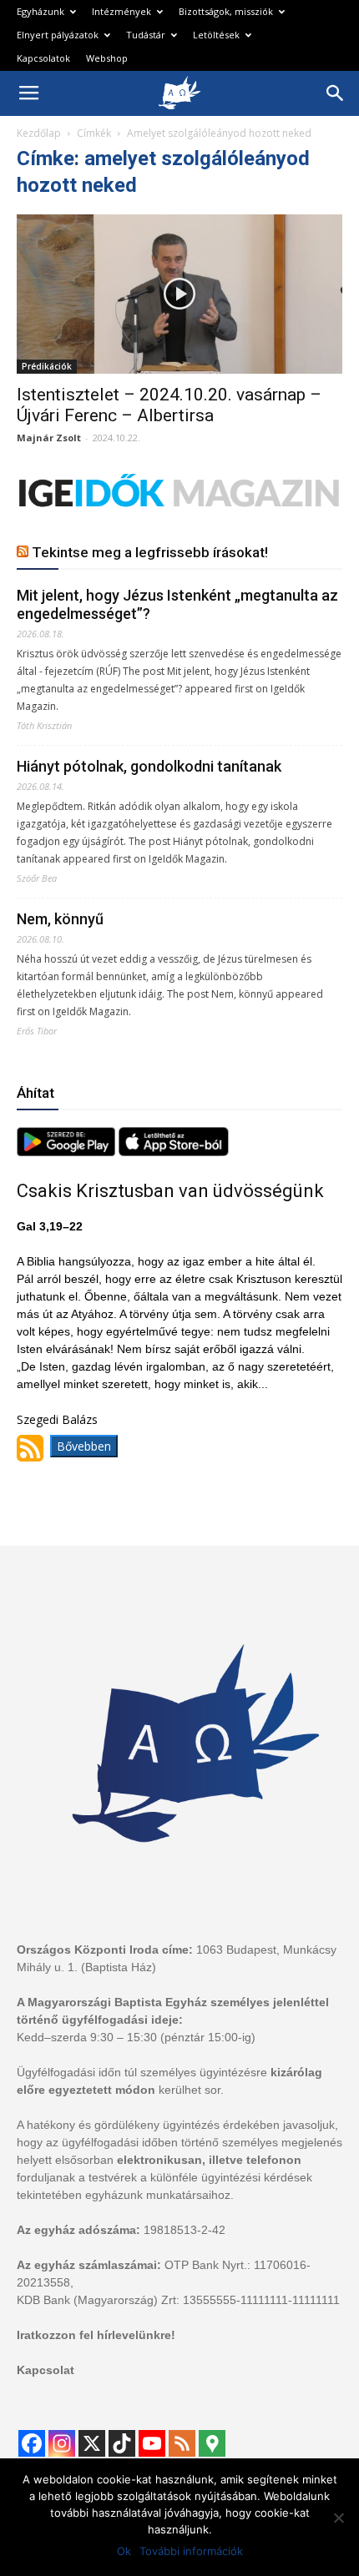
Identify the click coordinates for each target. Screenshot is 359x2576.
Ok (124, 2551)
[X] (92, 2443)
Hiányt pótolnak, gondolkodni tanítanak (149, 766)
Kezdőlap (39, 133)
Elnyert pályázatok (58, 35)
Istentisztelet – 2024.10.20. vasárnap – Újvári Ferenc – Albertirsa (169, 405)
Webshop (107, 58)
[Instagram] (62, 2443)
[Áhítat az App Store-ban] (174, 1152)
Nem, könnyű (60, 919)
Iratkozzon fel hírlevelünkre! (96, 2335)
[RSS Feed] (182, 2443)
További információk (191, 2551)
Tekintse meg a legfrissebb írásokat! (150, 552)
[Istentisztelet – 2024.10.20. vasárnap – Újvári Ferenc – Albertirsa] (179, 294)
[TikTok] (122, 2443)
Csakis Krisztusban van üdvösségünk (170, 1191)
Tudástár (146, 35)
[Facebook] (32, 2443)
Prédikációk (47, 366)
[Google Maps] (212, 2443)
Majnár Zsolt (49, 438)
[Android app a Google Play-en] (68, 1152)
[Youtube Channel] (152, 2443)
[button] (336, 93)
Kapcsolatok (43, 58)
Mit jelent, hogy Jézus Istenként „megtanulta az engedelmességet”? (177, 604)
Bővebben (84, 1446)
